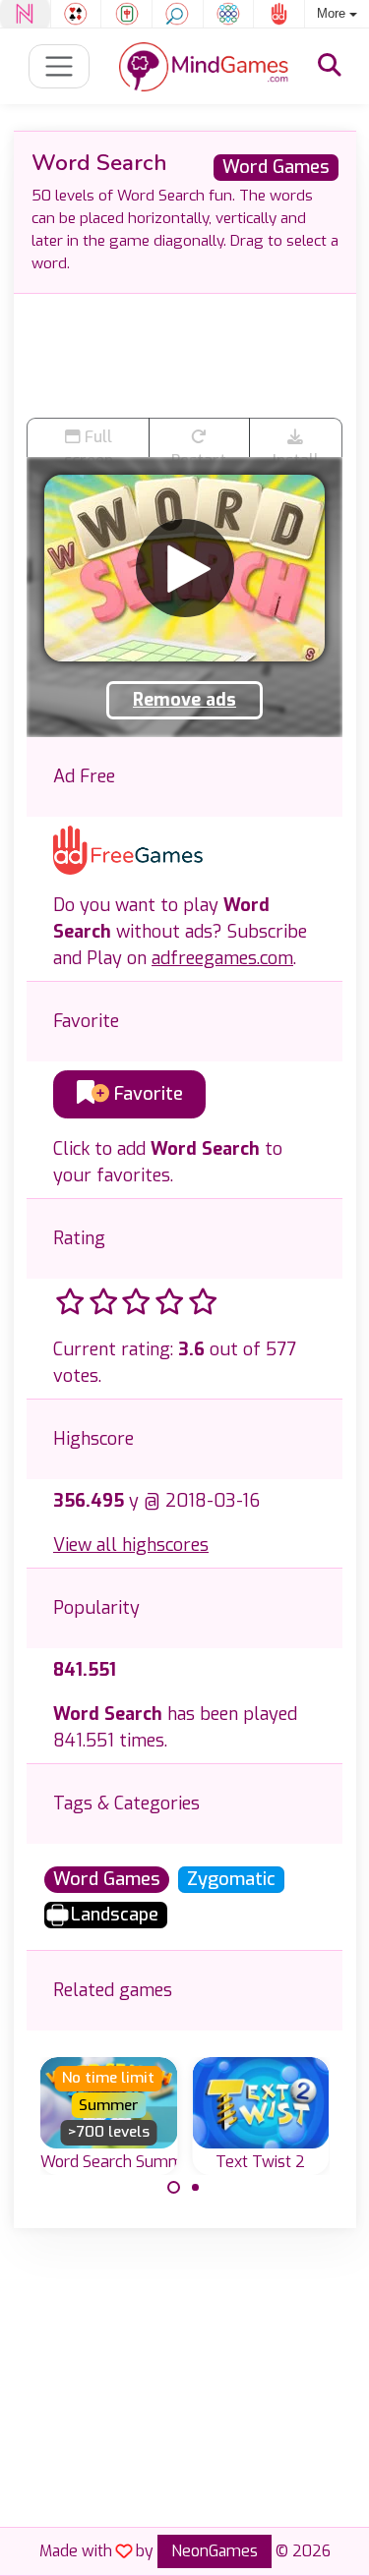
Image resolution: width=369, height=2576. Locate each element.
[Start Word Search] (185, 568)
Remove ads (184, 700)
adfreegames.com (222, 958)
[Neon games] (25, 14)
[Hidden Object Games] (178, 14)
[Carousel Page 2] (196, 2188)
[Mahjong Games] (126, 14)
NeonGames (215, 2551)
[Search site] (330, 66)
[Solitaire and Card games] (76, 14)
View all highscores (131, 1545)
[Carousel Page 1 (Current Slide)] (174, 2188)
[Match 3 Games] (229, 14)
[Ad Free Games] (279, 14)
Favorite (146, 1094)
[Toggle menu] (60, 66)
